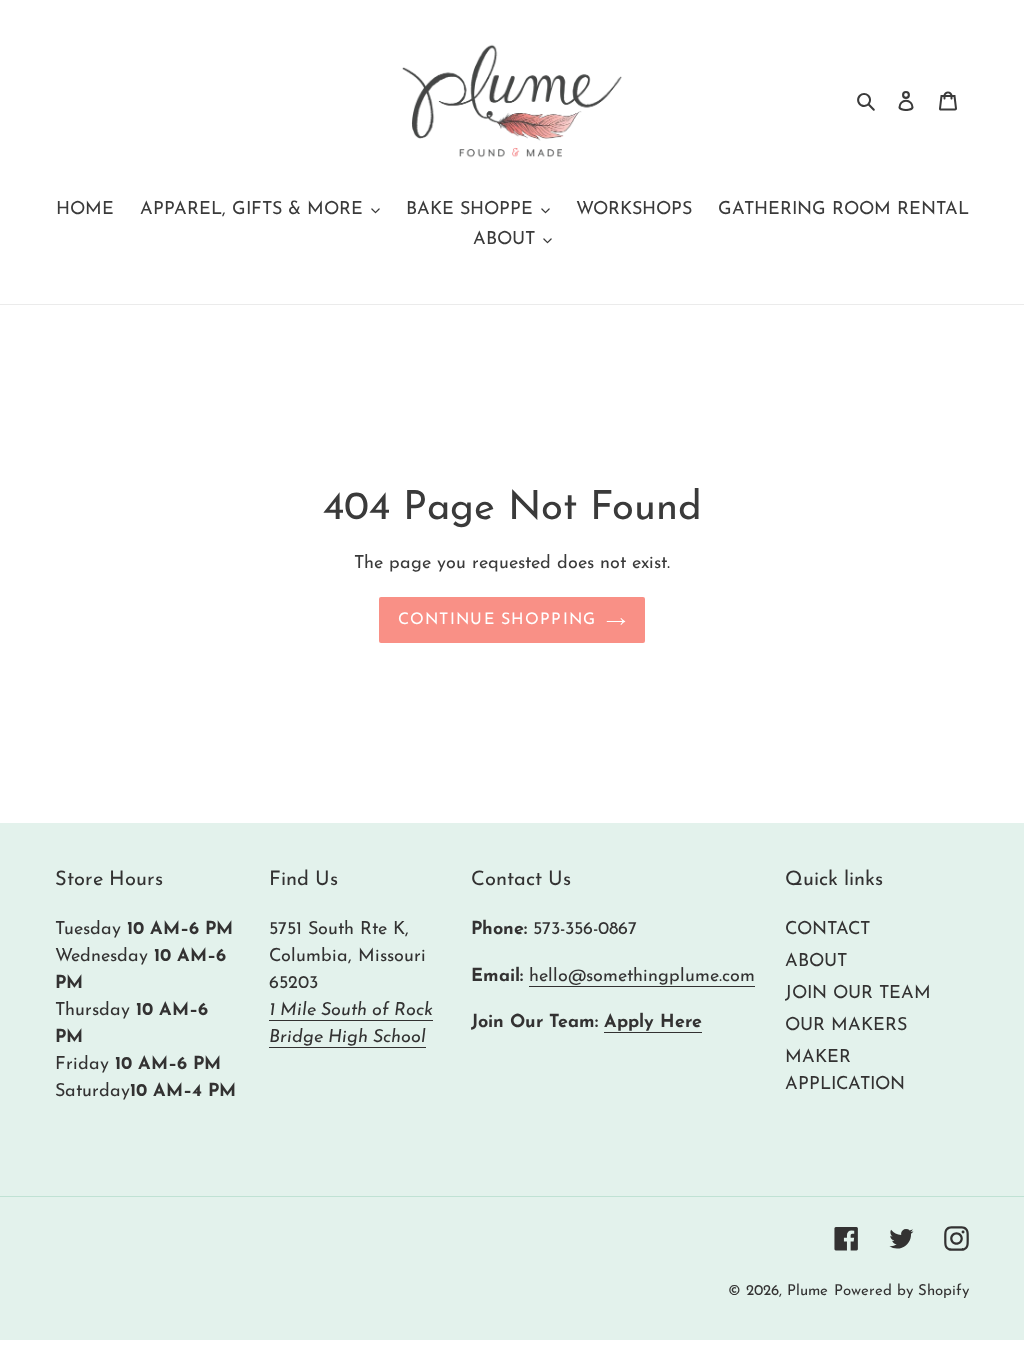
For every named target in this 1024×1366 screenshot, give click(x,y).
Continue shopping (497, 620)
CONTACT (827, 930)
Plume (807, 1291)
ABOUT (816, 962)
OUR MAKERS (846, 1026)
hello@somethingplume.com (642, 977)
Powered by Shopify (901, 1291)
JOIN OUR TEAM (858, 994)
